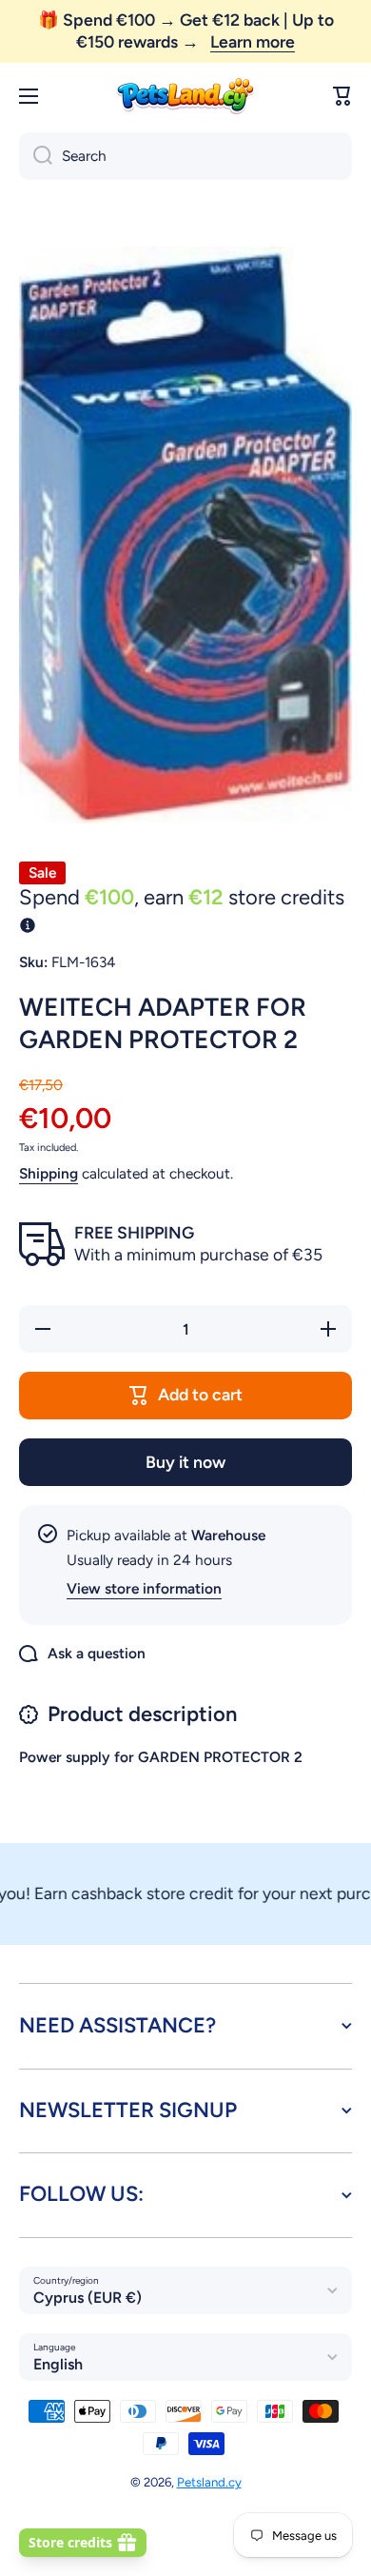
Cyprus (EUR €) (88, 2298)
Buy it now (185, 1462)
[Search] (36, 156)
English (58, 2364)
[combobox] (185, 156)
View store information (144, 1588)
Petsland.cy (209, 2482)
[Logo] (185, 97)
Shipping (49, 1173)
